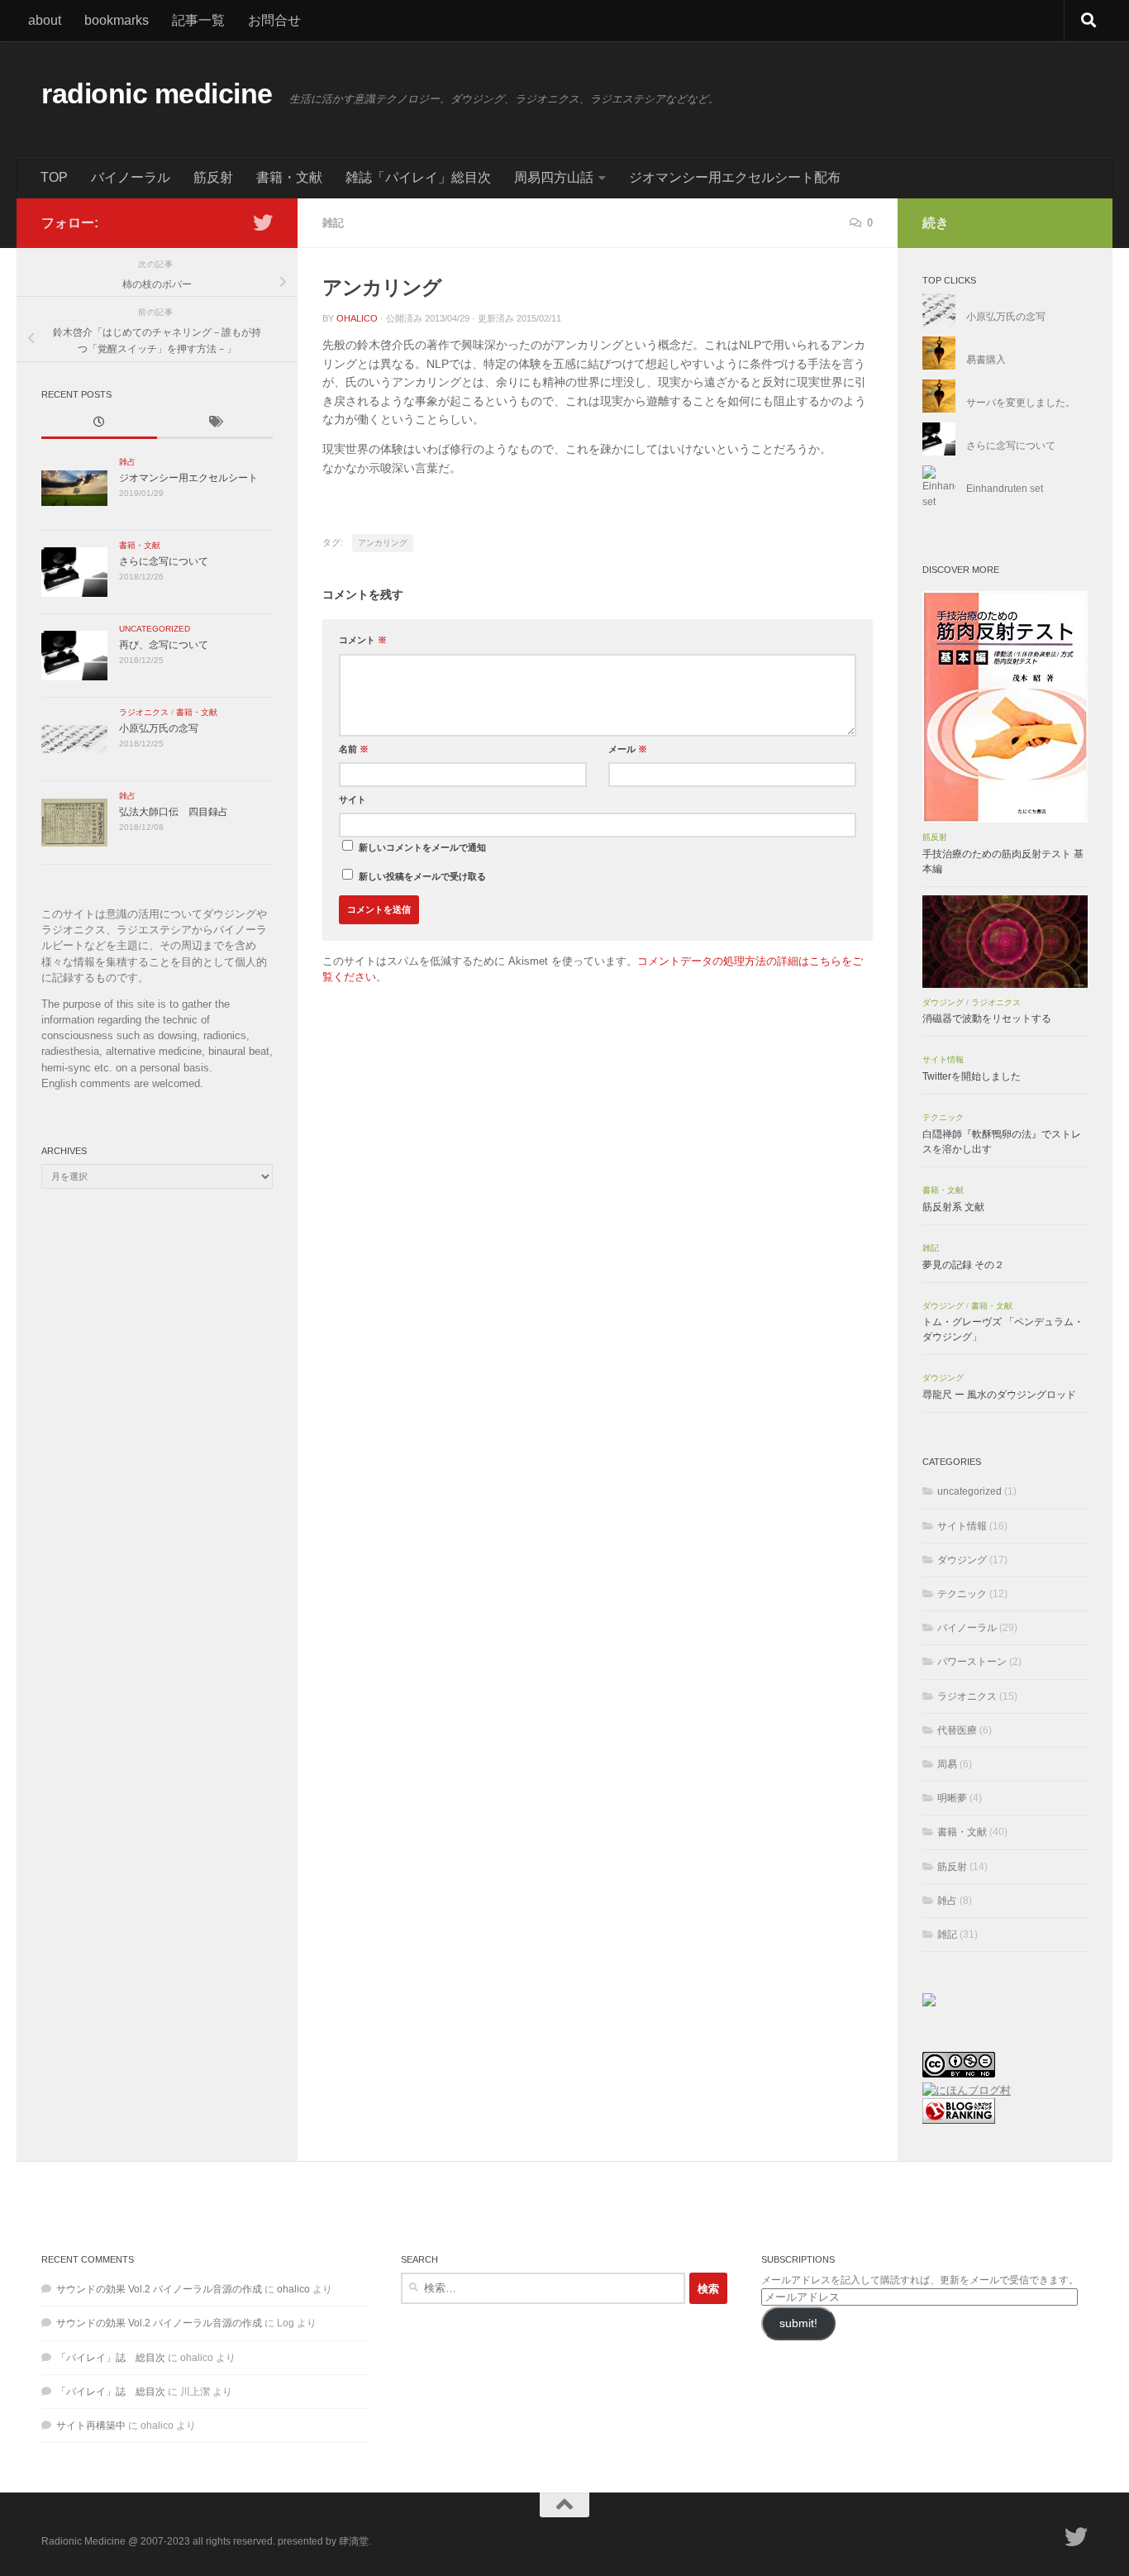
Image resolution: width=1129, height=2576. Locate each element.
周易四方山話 (554, 177)
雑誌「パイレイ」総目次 (418, 177)
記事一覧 (198, 20)
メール (628, 749)
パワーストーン (972, 1662)
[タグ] (215, 423)
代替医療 (957, 1730)
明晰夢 (952, 1798)
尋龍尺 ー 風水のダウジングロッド (999, 1395)
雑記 (333, 223)
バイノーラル (131, 177)
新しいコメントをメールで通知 (422, 847)
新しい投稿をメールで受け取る (422, 876)
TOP (54, 177)
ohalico (357, 318)
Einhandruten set (1005, 489)
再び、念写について (164, 645)
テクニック (943, 1117)
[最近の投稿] (99, 423)
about (45, 20)
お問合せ (274, 20)
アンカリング (383, 543)
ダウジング (943, 1002)
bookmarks (117, 20)
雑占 (127, 462)
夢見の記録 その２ (963, 1265)
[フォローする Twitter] (263, 222)
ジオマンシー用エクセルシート (188, 478)
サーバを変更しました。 (1021, 403)
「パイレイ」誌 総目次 (111, 2358)
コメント (363, 640)
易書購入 (986, 360)
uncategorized (155, 629)
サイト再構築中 (91, 2426)
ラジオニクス (144, 712)
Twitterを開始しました (972, 1076)
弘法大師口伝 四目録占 (174, 812)
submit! (798, 2323)
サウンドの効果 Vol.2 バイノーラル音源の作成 (159, 2289)
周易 (947, 1764)
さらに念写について (164, 561)
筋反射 (213, 177)
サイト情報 (943, 1059)
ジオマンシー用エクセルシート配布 (735, 177)
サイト (353, 799)
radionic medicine (157, 94)
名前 (354, 749)
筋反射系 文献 (953, 1207)
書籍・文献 (289, 177)
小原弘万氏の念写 (159, 728)
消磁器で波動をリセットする (987, 1018)
